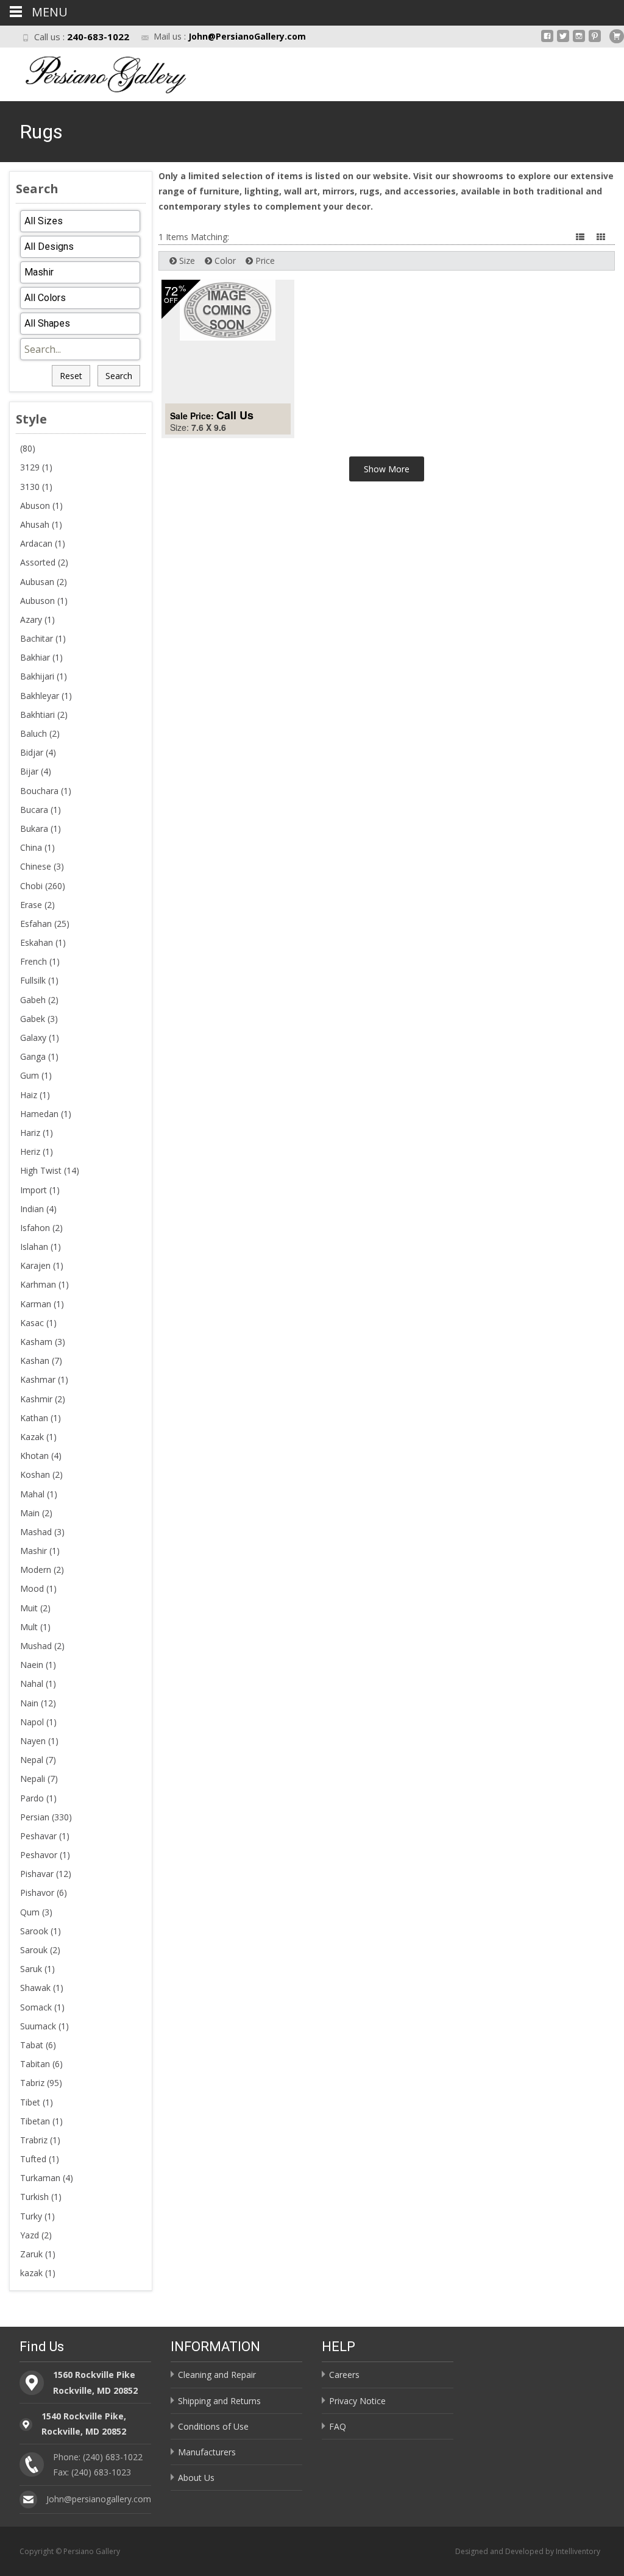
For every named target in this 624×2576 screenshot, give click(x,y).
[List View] (581, 237)
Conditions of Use (213, 2426)
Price (264, 261)
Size (186, 261)
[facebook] (547, 41)
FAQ (338, 2426)
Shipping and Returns (219, 2401)
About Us (196, 2478)
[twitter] (563, 41)
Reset (71, 376)
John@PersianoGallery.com (247, 36)
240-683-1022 (98, 37)
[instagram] (579, 41)
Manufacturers (207, 2452)
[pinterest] (595, 41)
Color (224, 261)
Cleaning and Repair (217, 2375)
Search (119, 376)
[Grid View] (602, 237)
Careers (344, 2375)
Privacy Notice (357, 2401)
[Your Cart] (617, 36)
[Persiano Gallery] (95, 72)
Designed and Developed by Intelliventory (528, 2551)
